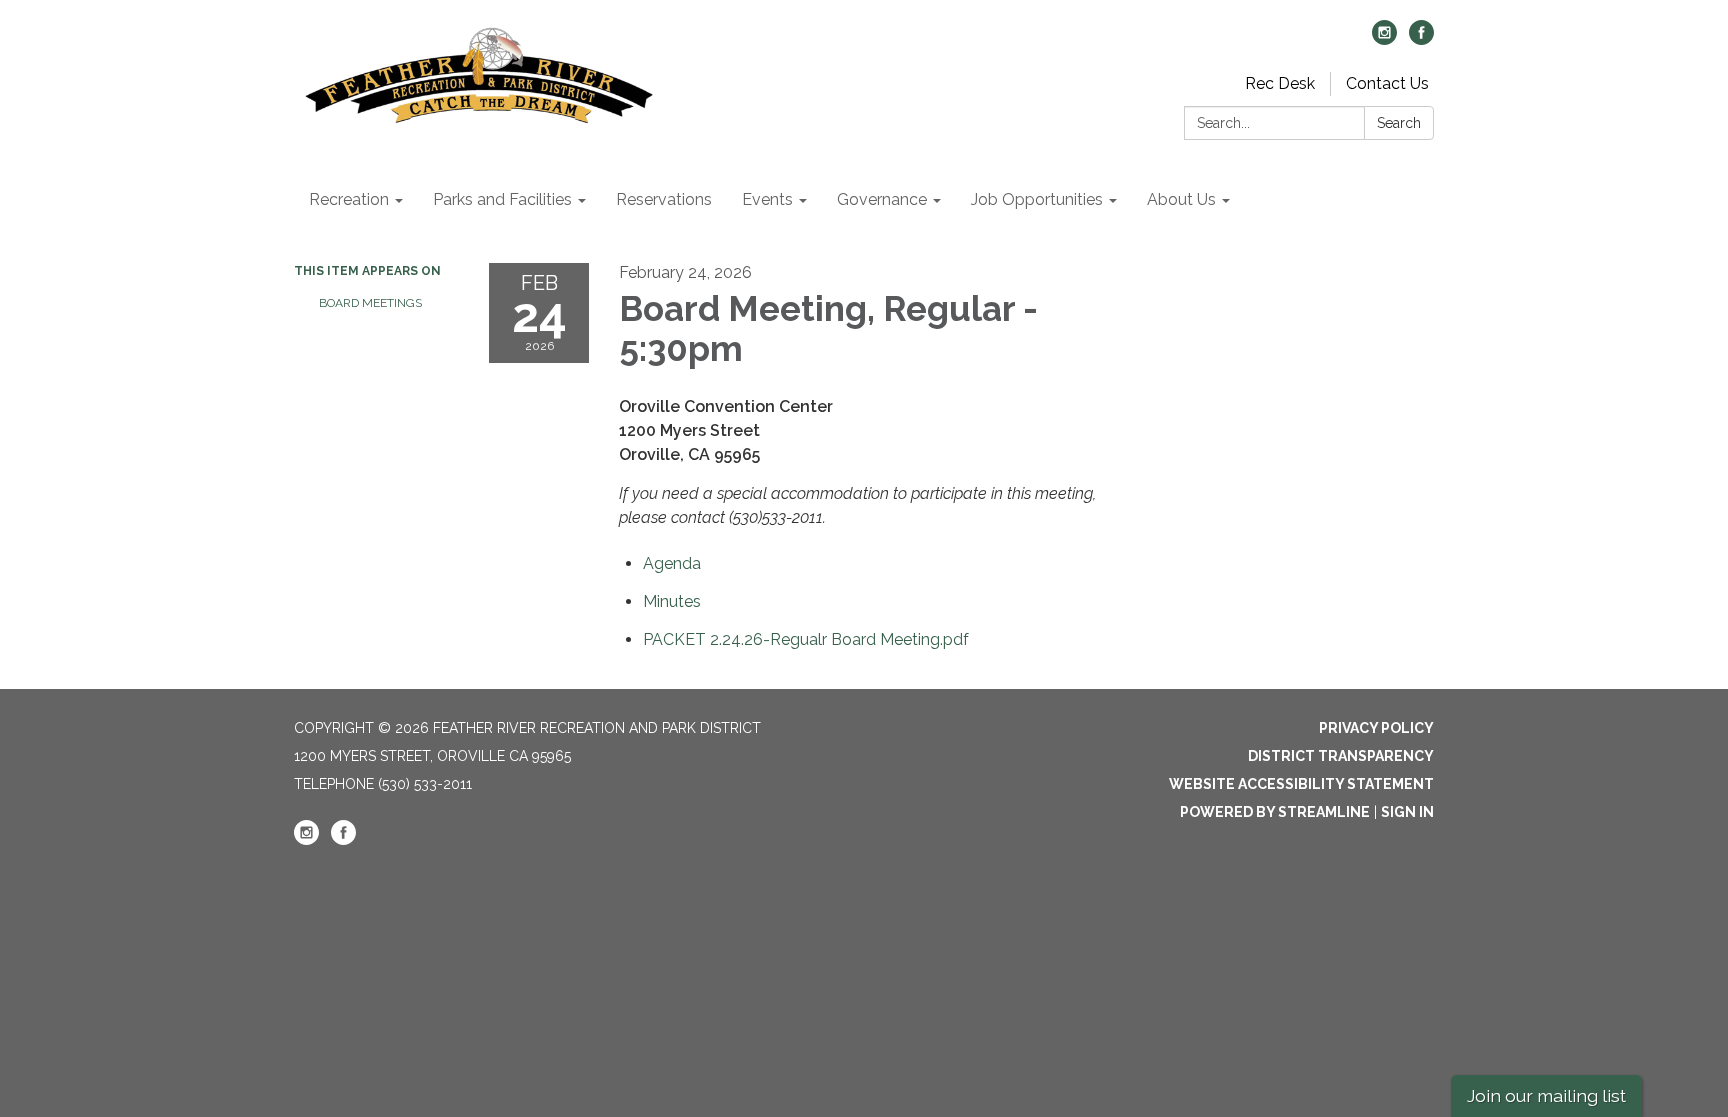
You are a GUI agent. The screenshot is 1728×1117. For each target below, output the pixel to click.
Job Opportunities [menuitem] (1037, 199)
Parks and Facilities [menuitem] (502, 199)
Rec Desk (1280, 83)
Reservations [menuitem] (664, 199)
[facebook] (1421, 39)
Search (1399, 123)
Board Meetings (370, 303)
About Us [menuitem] (1181, 199)
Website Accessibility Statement (1301, 784)
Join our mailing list (1546, 1095)
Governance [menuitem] (882, 199)
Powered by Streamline (1275, 812)
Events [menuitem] (767, 199)
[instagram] (1384, 39)
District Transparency (1341, 756)
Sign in (1407, 812)
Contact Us (1387, 83)
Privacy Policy (1376, 728)
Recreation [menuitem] (349, 199)
